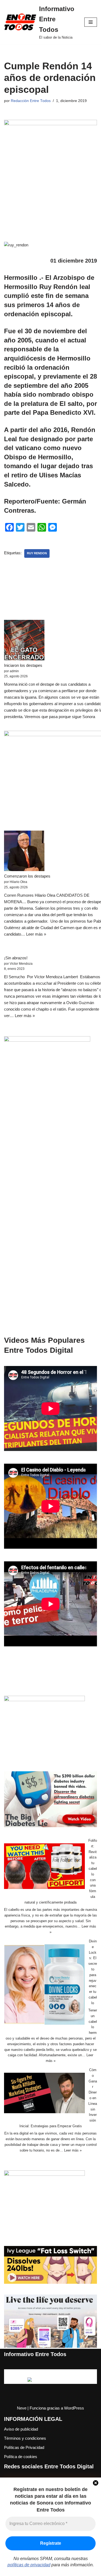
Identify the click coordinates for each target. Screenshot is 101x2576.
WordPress (74, 2408)
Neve (22, 2408)
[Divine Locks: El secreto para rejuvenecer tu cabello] (44, 1985)
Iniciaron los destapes (23, 665)
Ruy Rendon (37, 553)
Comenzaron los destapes (27, 876)
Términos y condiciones (25, 2438)
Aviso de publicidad (21, 2429)
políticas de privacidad (29, 2565)
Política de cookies (21, 2457)
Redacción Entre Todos (31, 101)
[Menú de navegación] (91, 22)
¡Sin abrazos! (16, 958)
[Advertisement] (50, 1227)
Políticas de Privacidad (24, 2447)
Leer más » (36, 934)
